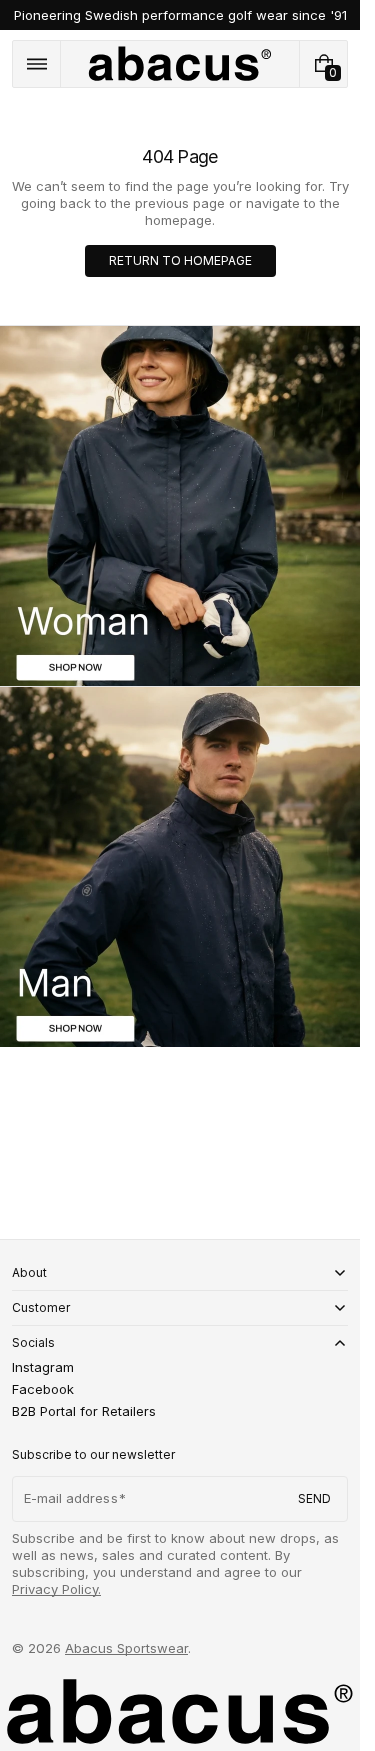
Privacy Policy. (56, 1589)
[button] (36, 64)
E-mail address (71, 1498)
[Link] (180, 15)
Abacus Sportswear (126, 1648)
